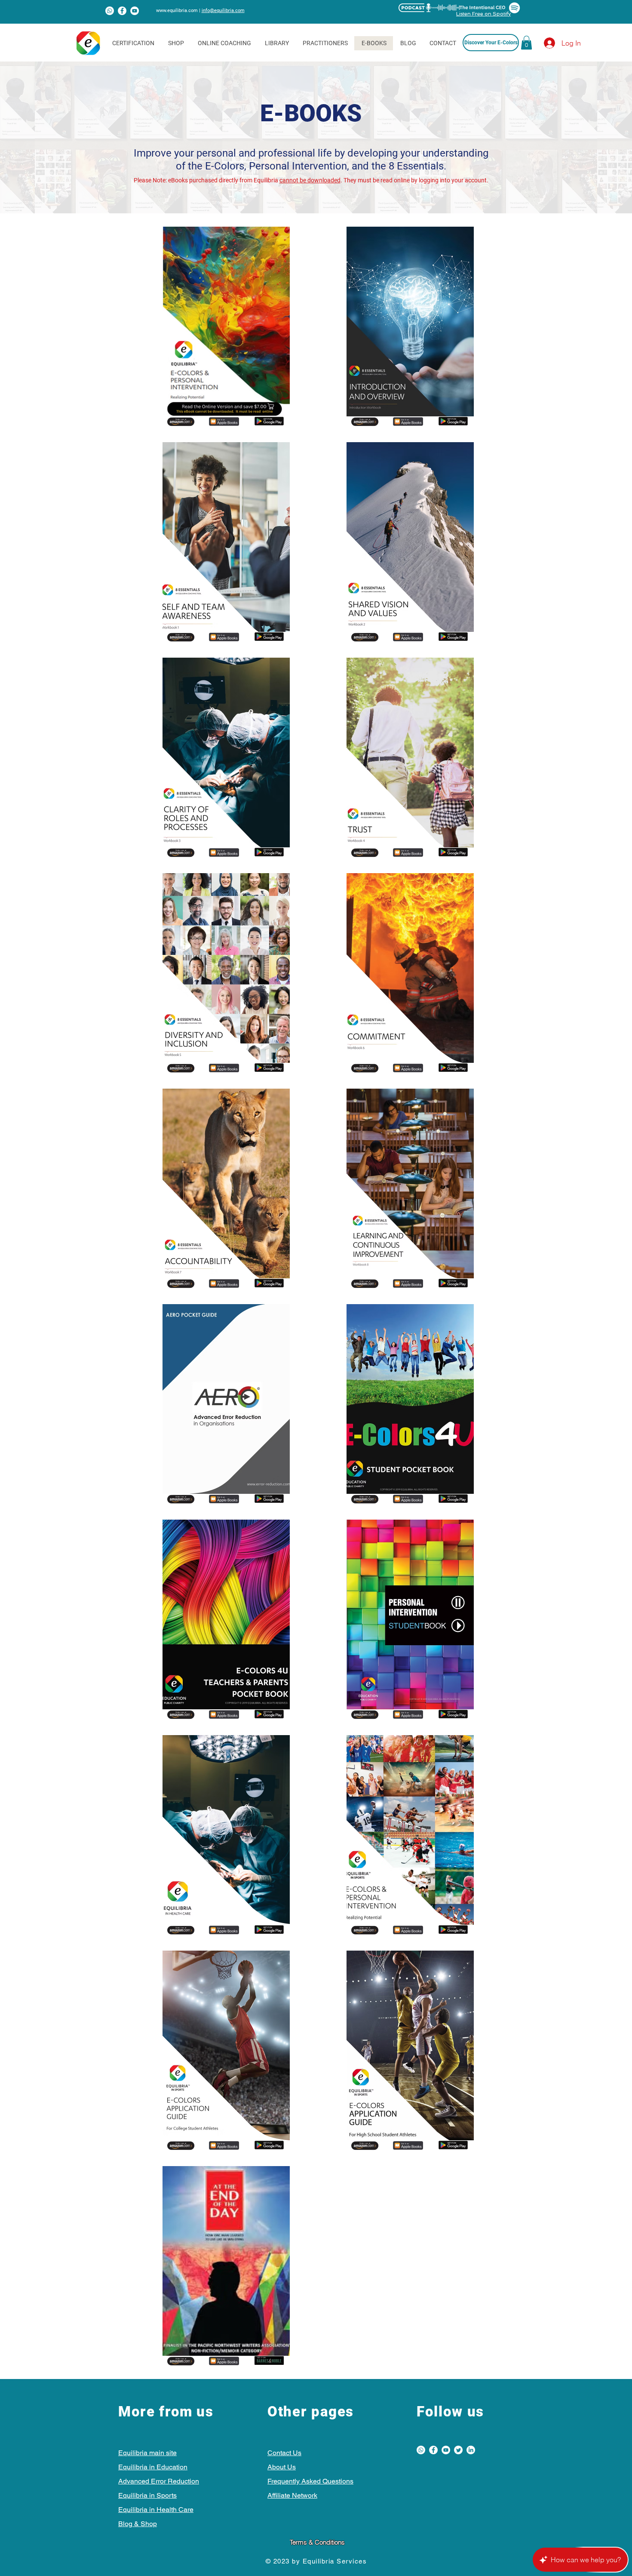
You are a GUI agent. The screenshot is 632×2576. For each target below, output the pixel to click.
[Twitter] (458, 2450)
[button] (526, 43)
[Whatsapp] (110, 11)
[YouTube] (135, 11)
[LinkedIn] (471, 2450)
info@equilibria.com (223, 11)
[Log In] (542, 43)
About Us (282, 2467)
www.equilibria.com (177, 11)
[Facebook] (122, 11)
